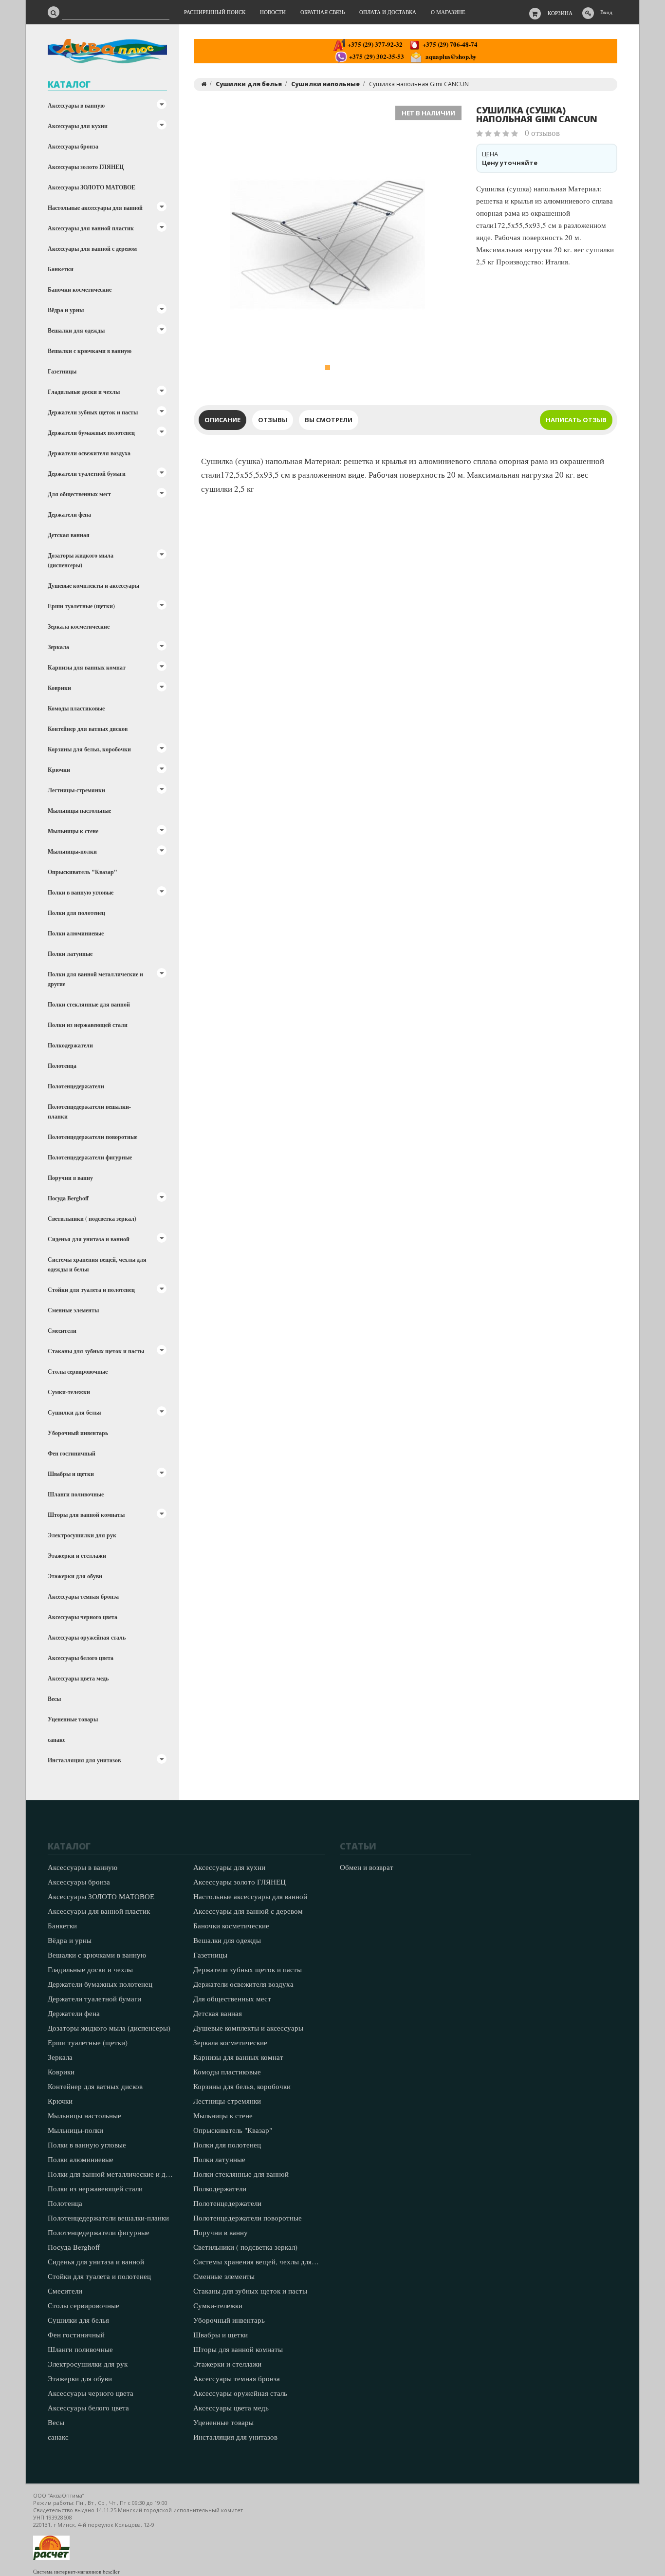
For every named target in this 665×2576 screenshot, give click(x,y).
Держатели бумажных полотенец (91, 433)
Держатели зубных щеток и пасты (93, 412)
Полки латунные (70, 954)
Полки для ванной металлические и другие (95, 979)
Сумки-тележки (69, 1392)
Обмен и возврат (367, 1867)
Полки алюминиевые (76, 933)
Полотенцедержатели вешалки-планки (89, 1111)
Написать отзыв (576, 420)
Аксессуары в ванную (76, 105)
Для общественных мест (79, 494)
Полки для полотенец (76, 913)
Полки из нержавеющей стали (88, 1025)
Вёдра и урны (66, 310)
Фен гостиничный (72, 1453)
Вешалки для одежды (76, 330)
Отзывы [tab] (273, 420)
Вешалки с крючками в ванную (90, 351)
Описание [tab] (222, 420)
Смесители (62, 1331)
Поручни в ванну (70, 1178)
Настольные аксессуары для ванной (95, 208)
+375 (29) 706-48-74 (449, 44)
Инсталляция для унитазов (84, 1760)
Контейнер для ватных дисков (88, 729)
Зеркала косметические (79, 626)
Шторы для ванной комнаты (86, 1515)
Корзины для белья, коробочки (89, 749)
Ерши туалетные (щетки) (81, 606)
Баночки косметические (80, 289)
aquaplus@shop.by (449, 56)
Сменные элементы (73, 1310)
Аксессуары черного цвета (83, 1617)
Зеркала (58, 647)
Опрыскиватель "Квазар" (83, 872)
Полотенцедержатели (76, 1086)
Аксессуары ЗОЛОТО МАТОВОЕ (92, 187)
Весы (54, 1699)
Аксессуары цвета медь (78, 1678)
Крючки (59, 770)
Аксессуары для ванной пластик (91, 228)
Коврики (59, 688)
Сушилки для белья (74, 1412)
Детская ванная (69, 535)
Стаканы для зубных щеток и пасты (96, 1351)
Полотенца (62, 1066)
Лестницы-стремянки (76, 790)
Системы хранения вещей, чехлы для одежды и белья (97, 1264)
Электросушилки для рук (82, 1535)
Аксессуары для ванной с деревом (92, 249)
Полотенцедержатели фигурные (90, 1157)
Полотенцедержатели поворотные (92, 1137)
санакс (56, 1740)
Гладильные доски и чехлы (84, 392)
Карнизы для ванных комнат (87, 667)
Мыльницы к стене (73, 831)
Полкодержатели (70, 1045)
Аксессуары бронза (73, 146)
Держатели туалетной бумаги (87, 474)
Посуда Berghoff (68, 1198)
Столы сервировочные (78, 1372)
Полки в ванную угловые (81, 892)
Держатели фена (69, 514)
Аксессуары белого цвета (81, 1658)
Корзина (560, 13)
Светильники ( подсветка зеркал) (92, 1219)
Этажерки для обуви (75, 1576)
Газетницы (62, 371)
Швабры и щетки (71, 1474)
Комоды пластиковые (76, 708)
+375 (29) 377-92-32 (374, 44)
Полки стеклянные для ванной (89, 1004)
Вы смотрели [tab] (329, 420)
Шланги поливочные (76, 1494)
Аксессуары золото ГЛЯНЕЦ (86, 167)
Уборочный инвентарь (78, 1433)
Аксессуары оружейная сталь (87, 1637)
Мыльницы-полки (72, 851)
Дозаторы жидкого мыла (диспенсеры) (81, 560)
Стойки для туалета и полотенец (91, 1290)
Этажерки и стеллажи (77, 1556)
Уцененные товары (73, 1719)
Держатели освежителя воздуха (89, 453)
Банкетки (61, 269)
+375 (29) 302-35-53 (376, 56)
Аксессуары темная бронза (83, 1596)
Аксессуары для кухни (78, 126)
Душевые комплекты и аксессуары (93, 586)
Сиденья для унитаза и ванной (89, 1239)
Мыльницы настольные (79, 811)
